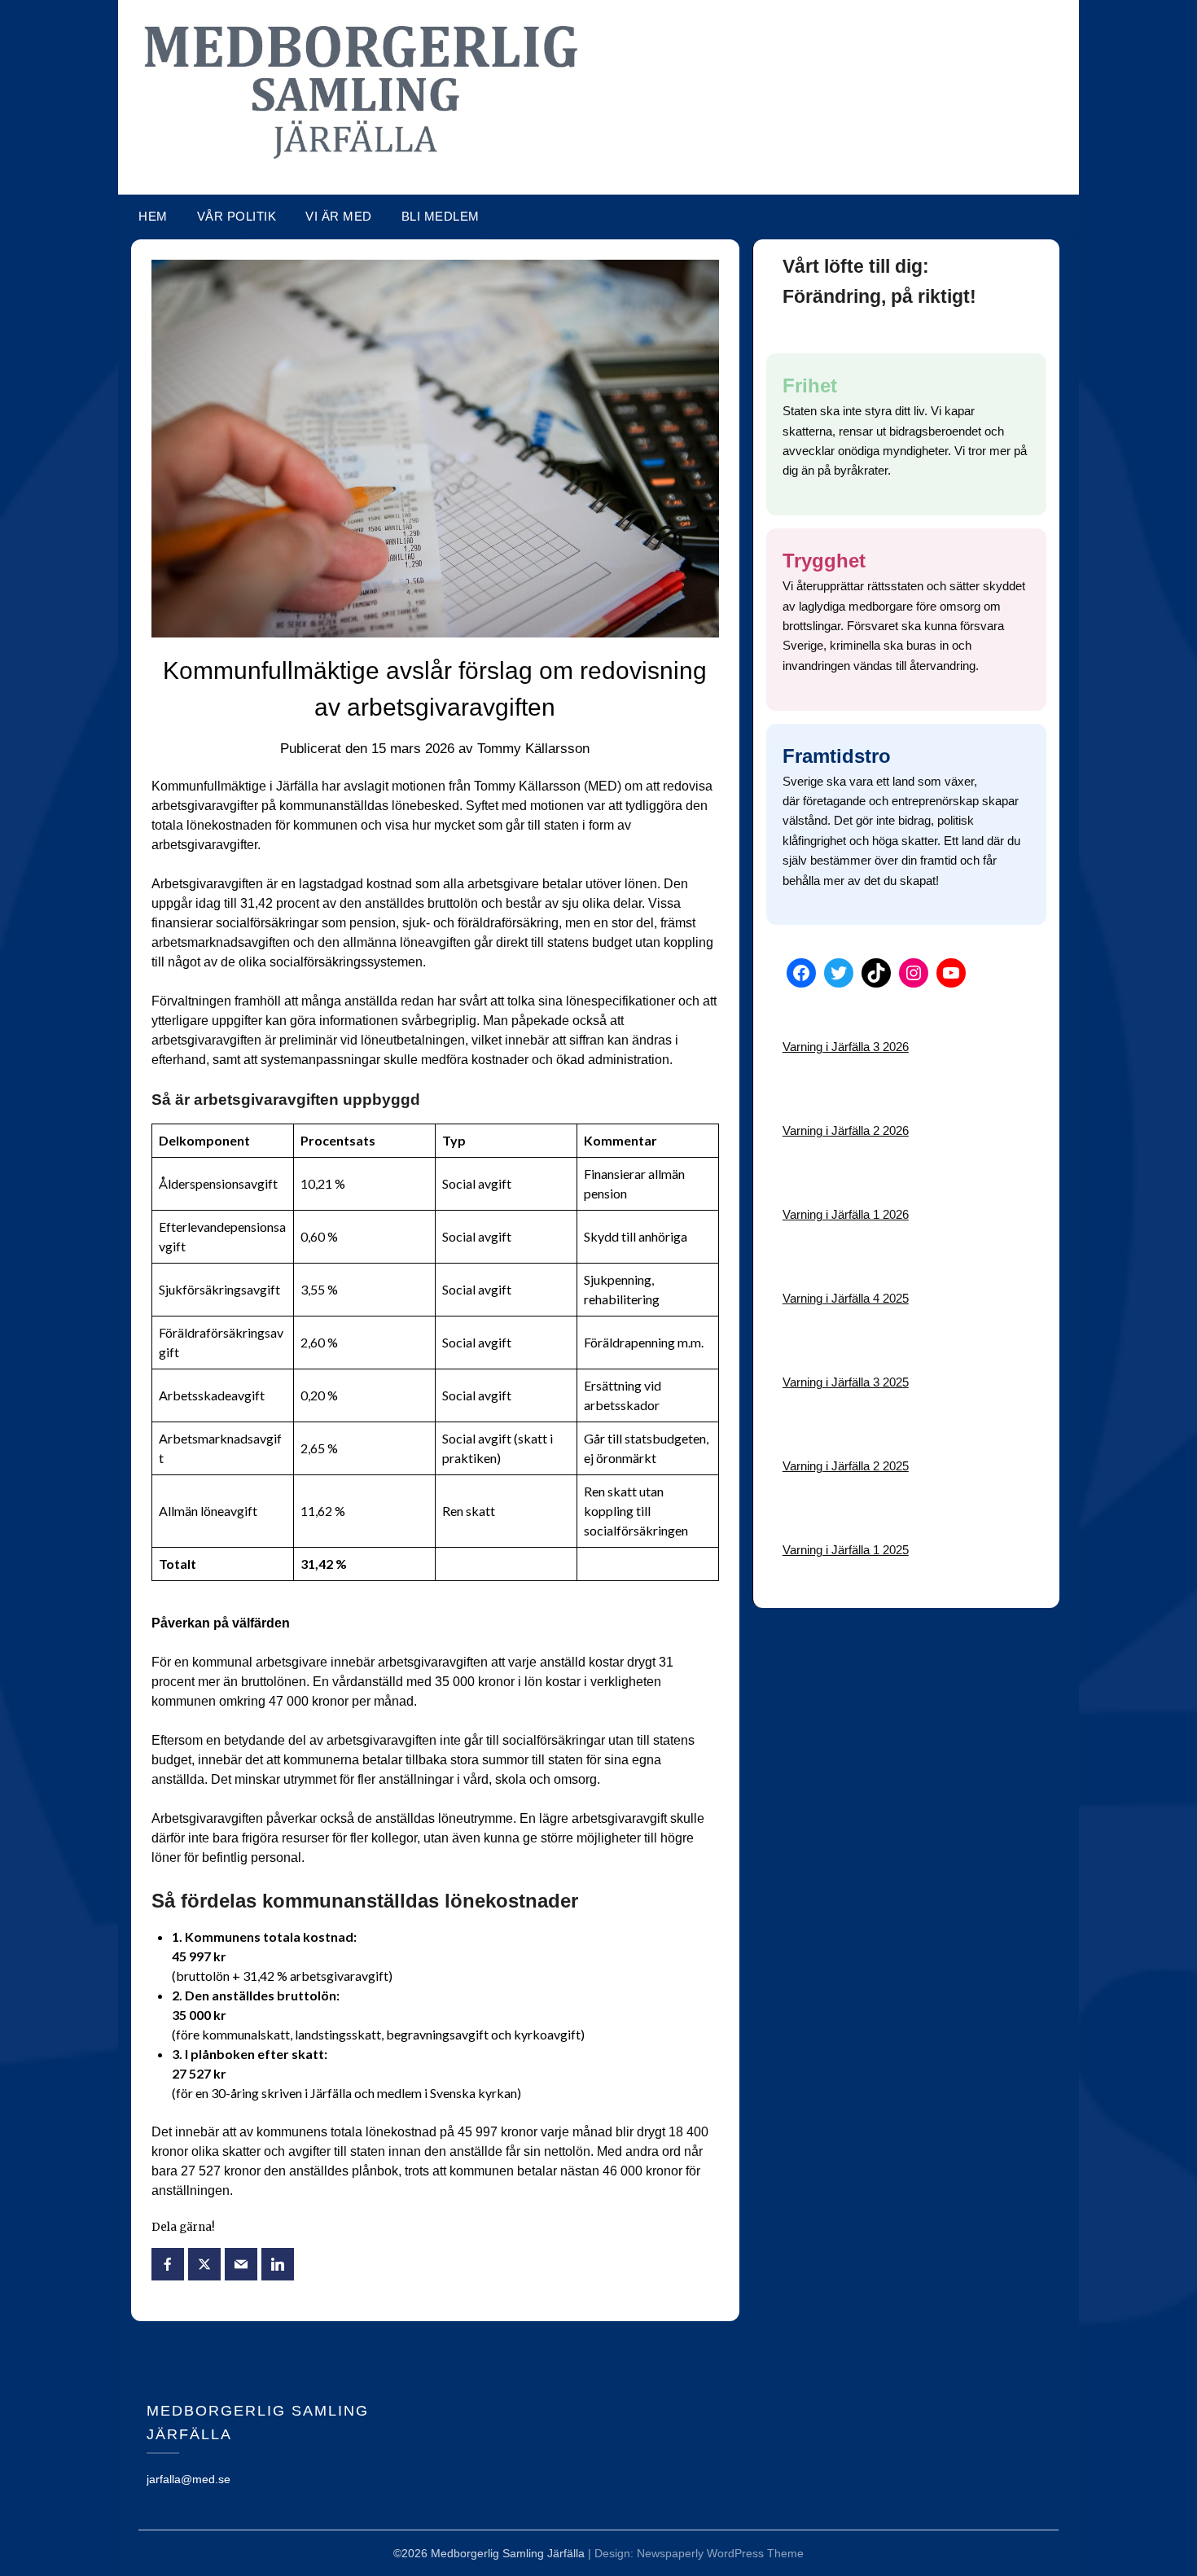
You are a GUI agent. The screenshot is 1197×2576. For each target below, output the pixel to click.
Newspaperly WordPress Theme (720, 2553)
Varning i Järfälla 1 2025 (846, 1550)
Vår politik (237, 216)
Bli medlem (441, 216)
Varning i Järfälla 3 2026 (846, 1047)
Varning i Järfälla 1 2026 (846, 1214)
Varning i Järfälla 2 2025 (846, 1466)
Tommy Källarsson (533, 749)
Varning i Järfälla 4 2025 (846, 1298)
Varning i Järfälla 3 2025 (846, 1382)
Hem (153, 216)
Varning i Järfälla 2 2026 (846, 1130)
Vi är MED (339, 216)
